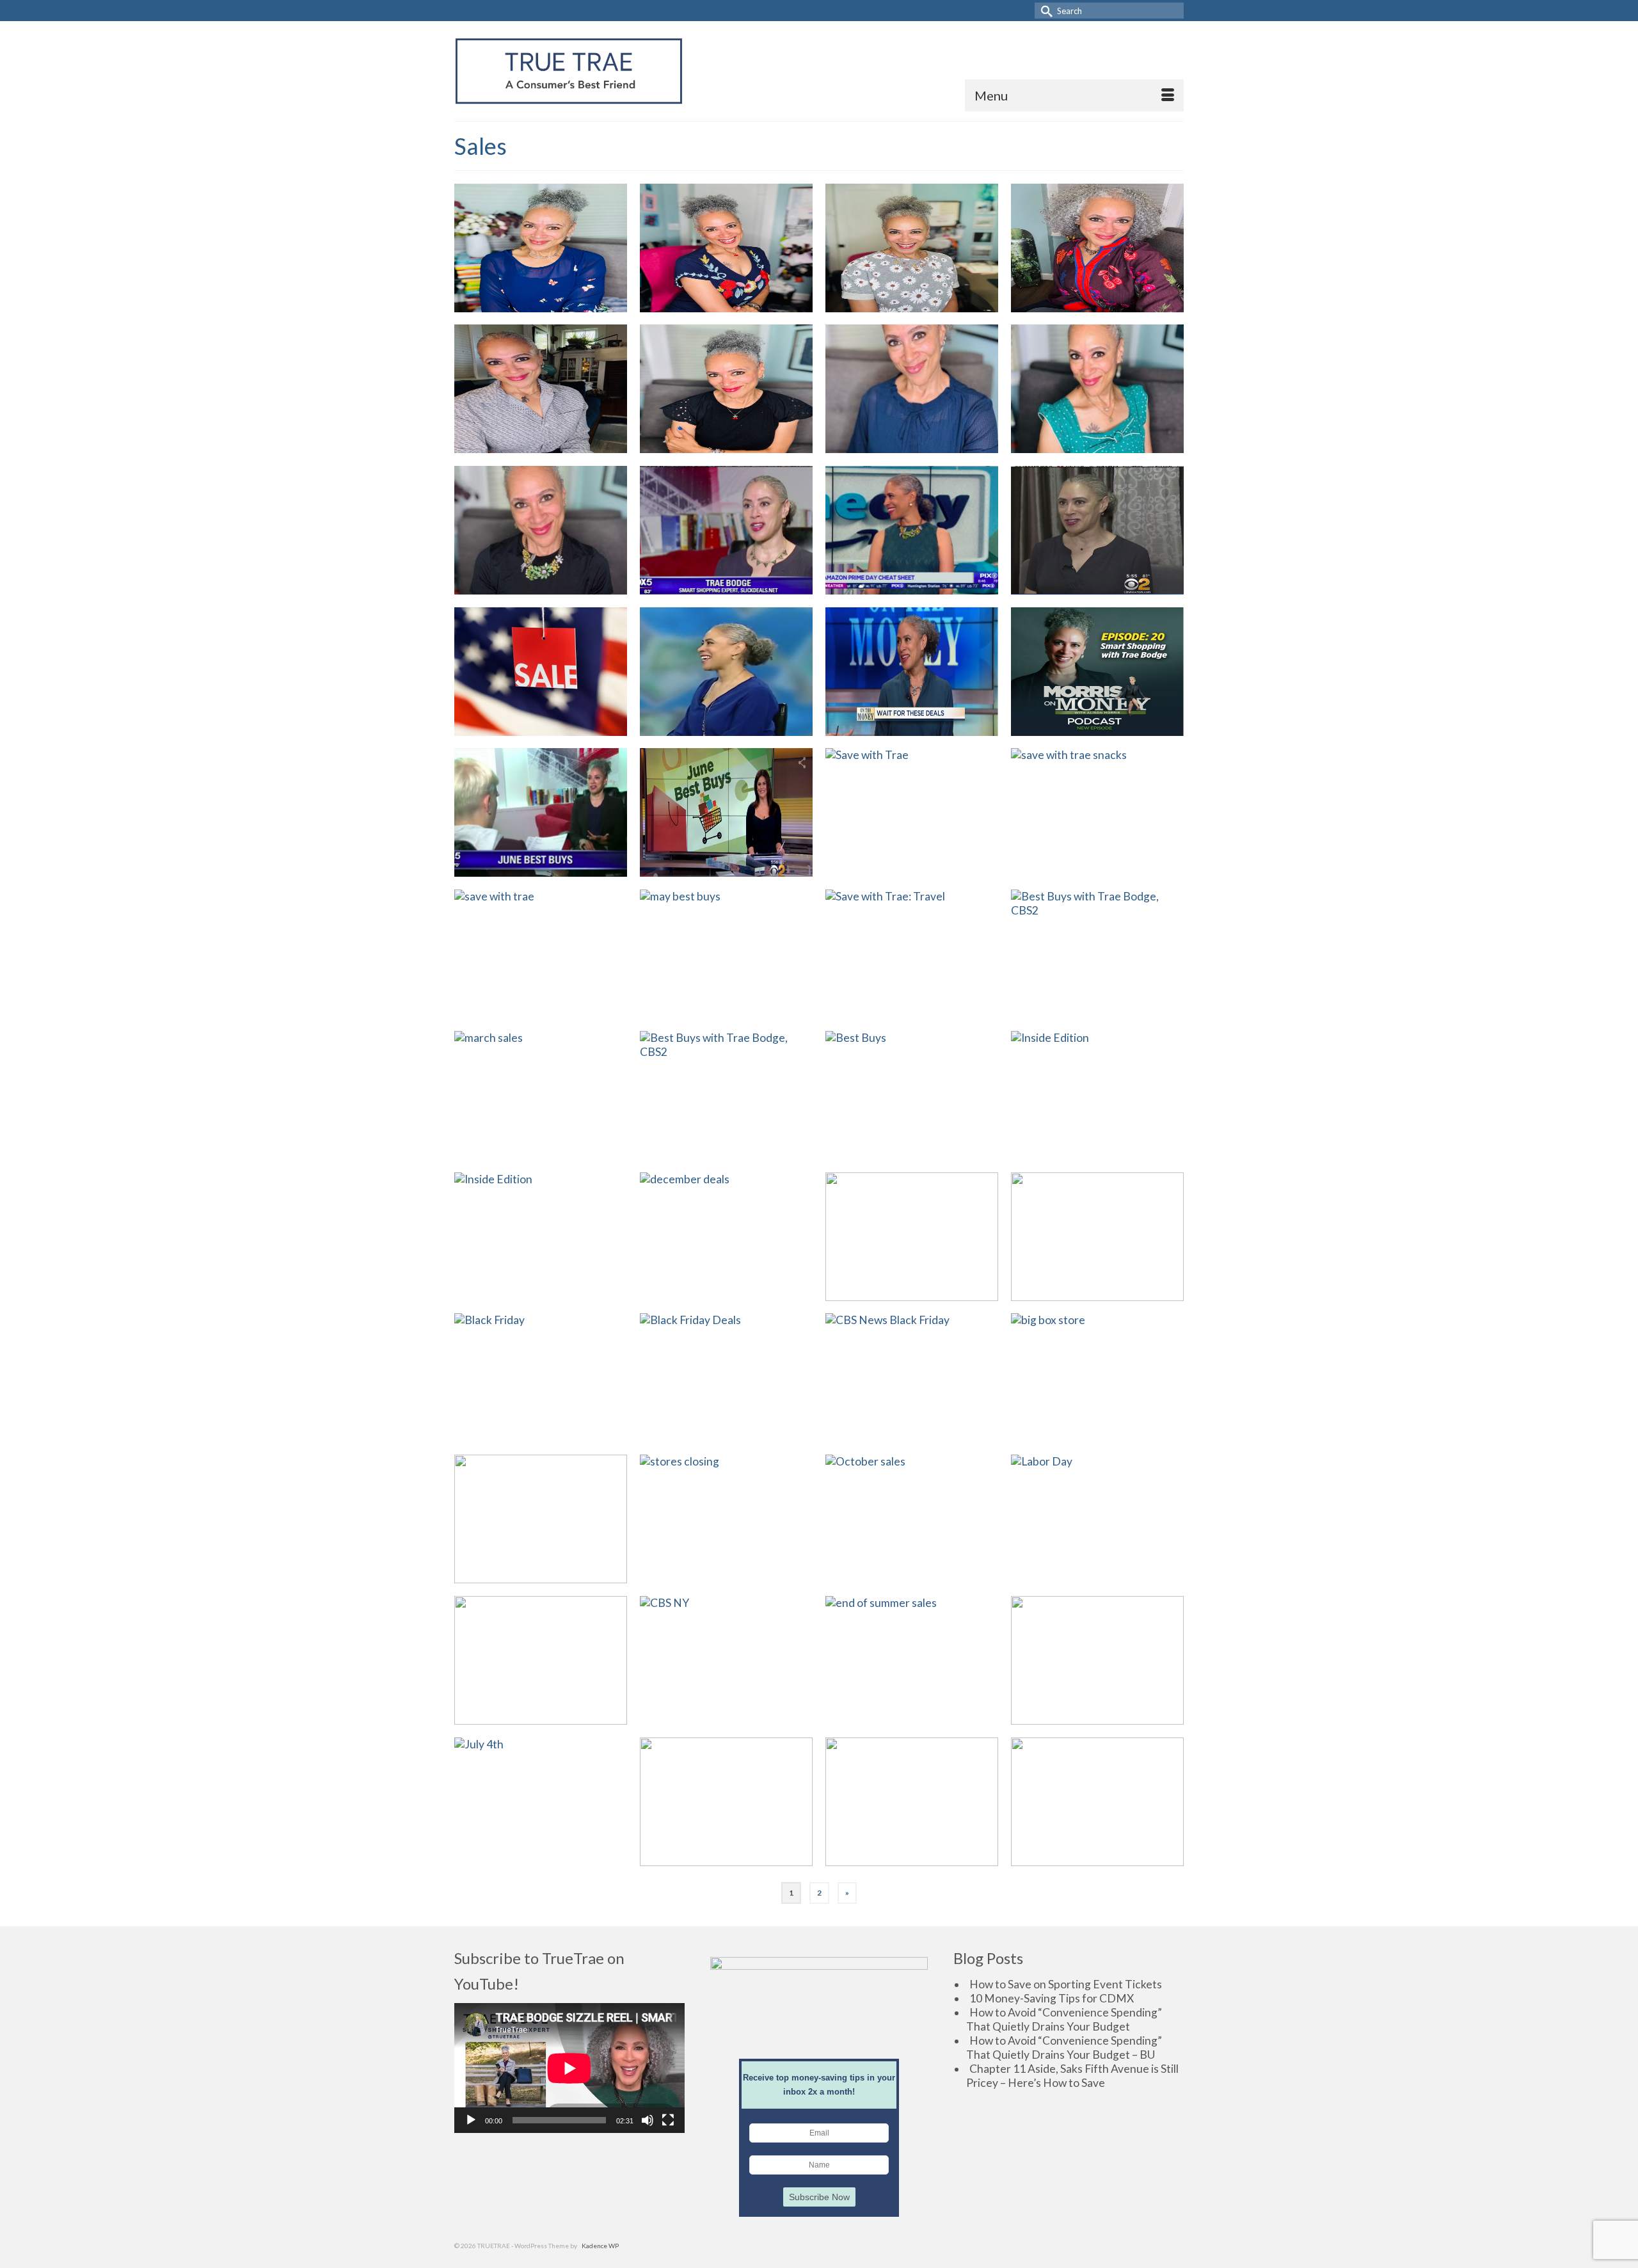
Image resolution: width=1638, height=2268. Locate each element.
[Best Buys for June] (726, 1802)
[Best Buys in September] (541, 1660)
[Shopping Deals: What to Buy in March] (541, 1095)
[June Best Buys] (912, 248)
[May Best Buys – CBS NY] (726, 954)
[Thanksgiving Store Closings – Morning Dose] (726, 1519)
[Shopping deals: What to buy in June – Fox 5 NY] (541, 812)
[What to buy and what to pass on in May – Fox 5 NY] (912, 1802)
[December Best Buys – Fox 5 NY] (726, 1237)
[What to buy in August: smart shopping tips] (912, 1660)
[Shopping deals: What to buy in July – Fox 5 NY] (541, 672)
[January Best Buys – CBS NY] (912, 1095)
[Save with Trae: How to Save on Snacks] (1097, 812)
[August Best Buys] (541, 248)
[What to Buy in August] (726, 1660)
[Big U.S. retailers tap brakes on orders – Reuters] (1097, 1378)
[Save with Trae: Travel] (912, 954)
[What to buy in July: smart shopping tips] (541, 1802)
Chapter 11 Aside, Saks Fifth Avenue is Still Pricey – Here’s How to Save (1072, 2076)
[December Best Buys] (1097, 248)
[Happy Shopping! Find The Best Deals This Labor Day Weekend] (1097, 1519)
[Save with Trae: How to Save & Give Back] (912, 812)
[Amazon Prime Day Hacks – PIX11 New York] (912, 530)
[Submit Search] (1044, 11)
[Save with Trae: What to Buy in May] (541, 954)
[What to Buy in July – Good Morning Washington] (726, 672)
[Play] (471, 2120)
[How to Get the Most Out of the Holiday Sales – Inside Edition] (1097, 1095)
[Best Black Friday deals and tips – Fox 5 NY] (726, 1378)
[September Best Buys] (912, 389)
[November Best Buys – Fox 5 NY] (541, 1519)
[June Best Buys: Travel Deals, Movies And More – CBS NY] (726, 812)
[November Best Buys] (541, 389)
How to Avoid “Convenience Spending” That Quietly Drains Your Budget (1064, 2019)
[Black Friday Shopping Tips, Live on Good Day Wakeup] (541, 1378)
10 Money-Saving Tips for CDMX (1052, 1998)
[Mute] (648, 2120)
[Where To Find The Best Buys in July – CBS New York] (1097, 530)
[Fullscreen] (668, 2120)
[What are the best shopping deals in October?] (912, 1519)
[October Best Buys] (726, 389)
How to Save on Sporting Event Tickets (1066, 1984)
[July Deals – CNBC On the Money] (912, 672)
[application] (569, 2068)
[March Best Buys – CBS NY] (726, 1095)
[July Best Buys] (726, 248)
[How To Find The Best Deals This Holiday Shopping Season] (912, 1378)
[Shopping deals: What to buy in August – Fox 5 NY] (726, 530)
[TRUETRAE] (569, 71)
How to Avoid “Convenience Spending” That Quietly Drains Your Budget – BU (1064, 2048)
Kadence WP (600, 2246)
